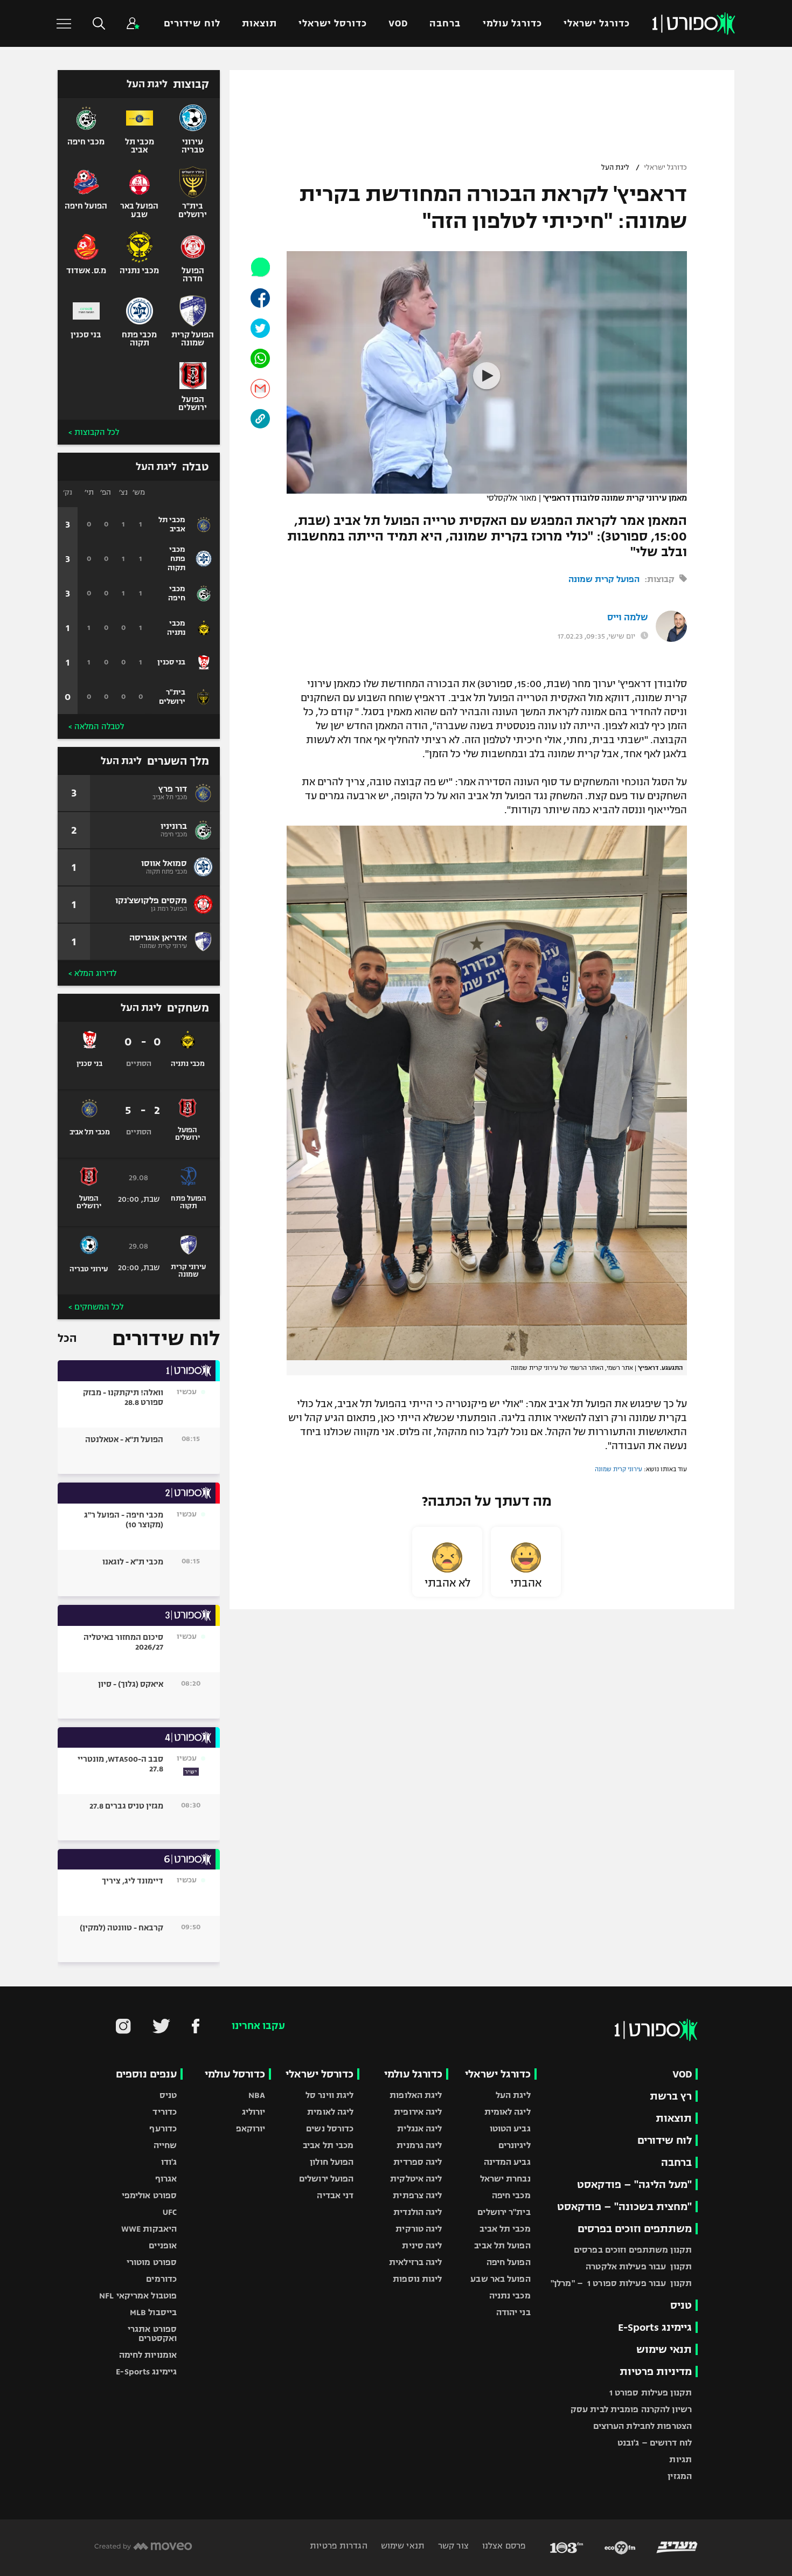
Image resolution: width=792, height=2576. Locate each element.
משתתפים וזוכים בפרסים (635, 2229)
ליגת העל (615, 168)
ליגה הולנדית (418, 2212)
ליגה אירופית (418, 2112)
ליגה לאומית (508, 2112)
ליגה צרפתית (417, 2195)
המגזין (680, 2476)
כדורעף (163, 2128)
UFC (170, 2212)
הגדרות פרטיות (338, 2546)
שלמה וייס (628, 618)
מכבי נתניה (510, 2295)
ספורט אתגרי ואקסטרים (152, 2333)
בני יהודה (513, 2312)
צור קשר (452, 2546)
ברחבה (445, 23)
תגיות (680, 2459)
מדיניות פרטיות (656, 2371)
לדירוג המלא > (92, 973)
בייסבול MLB (153, 2312)
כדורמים (161, 2279)
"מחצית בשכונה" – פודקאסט (624, 2207)
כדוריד (165, 2112)
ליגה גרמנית (419, 2145)
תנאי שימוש (664, 2349)
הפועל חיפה (509, 2262)
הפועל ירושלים (326, 2179)
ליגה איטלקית (416, 2179)
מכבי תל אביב (505, 2229)
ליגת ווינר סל (329, 2095)
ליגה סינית (422, 2245)
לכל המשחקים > (96, 1307)
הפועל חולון (332, 2162)
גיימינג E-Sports (655, 2327)
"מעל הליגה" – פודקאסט (634, 2184)
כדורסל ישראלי (333, 23)
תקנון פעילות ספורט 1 (651, 2393)
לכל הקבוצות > (94, 432)
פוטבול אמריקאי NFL (138, 2295)
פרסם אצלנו (503, 2546)
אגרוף (166, 2179)
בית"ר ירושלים (504, 2212)
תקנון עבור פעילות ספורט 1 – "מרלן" (621, 2283)
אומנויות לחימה (148, 2355)
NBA (257, 2095)
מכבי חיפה (511, 2195)
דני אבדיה (335, 2195)
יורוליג (254, 2112)
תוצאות (259, 23)
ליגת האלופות (416, 2095)
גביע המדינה (507, 2162)
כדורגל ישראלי (597, 23)
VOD (398, 23)
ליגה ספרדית (418, 2162)
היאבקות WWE (149, 2229)
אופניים (163, 2245)
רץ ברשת (671, 2096)
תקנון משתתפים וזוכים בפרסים (633, 2250)
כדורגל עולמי (512, 23)
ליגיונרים (515, 2145)
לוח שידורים (192, 23)
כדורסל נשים (330, 2128)
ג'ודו (169, 2162)
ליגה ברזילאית (415, 2262)
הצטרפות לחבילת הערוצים (642, 2426)
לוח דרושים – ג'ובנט (655, 2443)
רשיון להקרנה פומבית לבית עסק (631, 2409)
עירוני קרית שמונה (619, 1469)
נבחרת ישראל (505, 2179)
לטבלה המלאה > (96, 726)
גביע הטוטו (510, 2128)
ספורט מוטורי (152, 2262)
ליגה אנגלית (419, 2128)
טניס (681, 2305)
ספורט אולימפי (149, 2195)
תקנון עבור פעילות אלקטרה (639, 2266)
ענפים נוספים (146, 2074)
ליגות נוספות (417, 2279)
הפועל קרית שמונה (604, 579)
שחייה (165, 2145)
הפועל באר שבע (500, 2279)
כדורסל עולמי (235, 2074)
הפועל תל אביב (502, 2245)
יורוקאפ (251, 2128)
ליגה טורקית (419, 2229)
